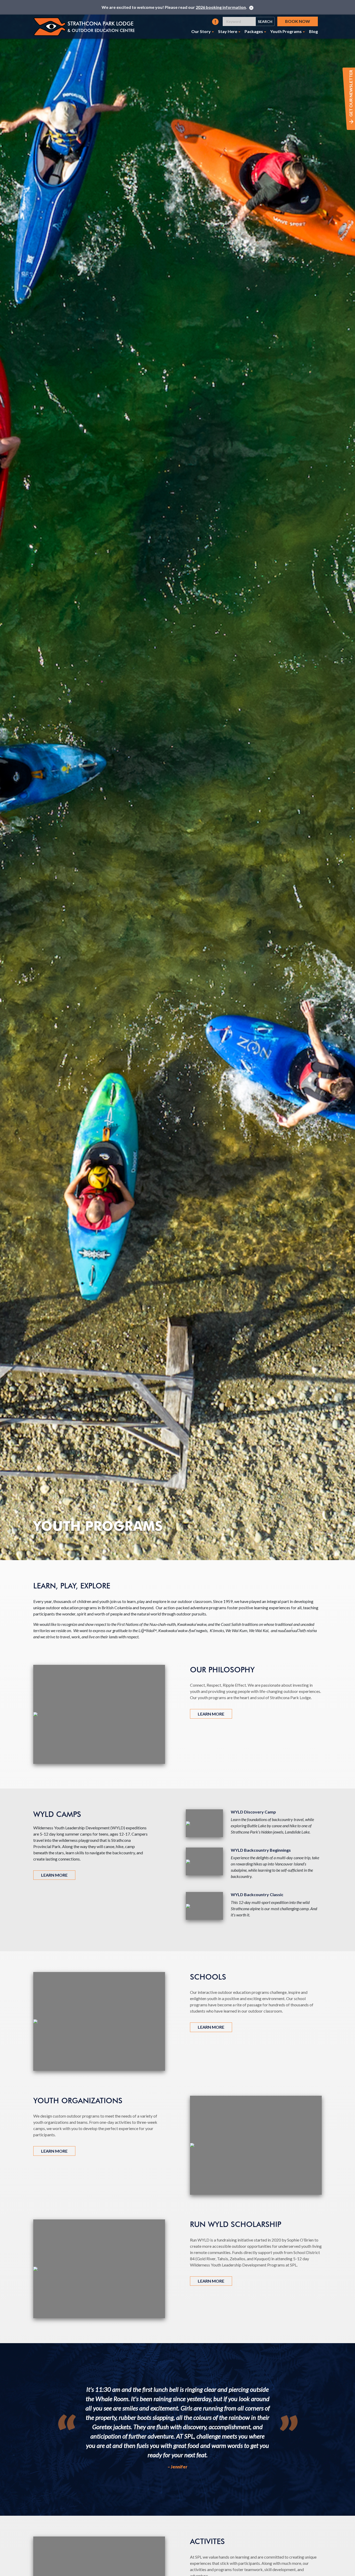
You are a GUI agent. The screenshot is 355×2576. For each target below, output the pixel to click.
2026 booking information (221, 7)
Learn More (211, 1714)
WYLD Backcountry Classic (257, 1894)
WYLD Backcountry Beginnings (261, 1850)
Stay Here (228, 31)
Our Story (201, 31)
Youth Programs (286, 31)
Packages (254, 31)
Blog (313, 31)
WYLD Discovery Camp (253, 1812)
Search (265, 21)
